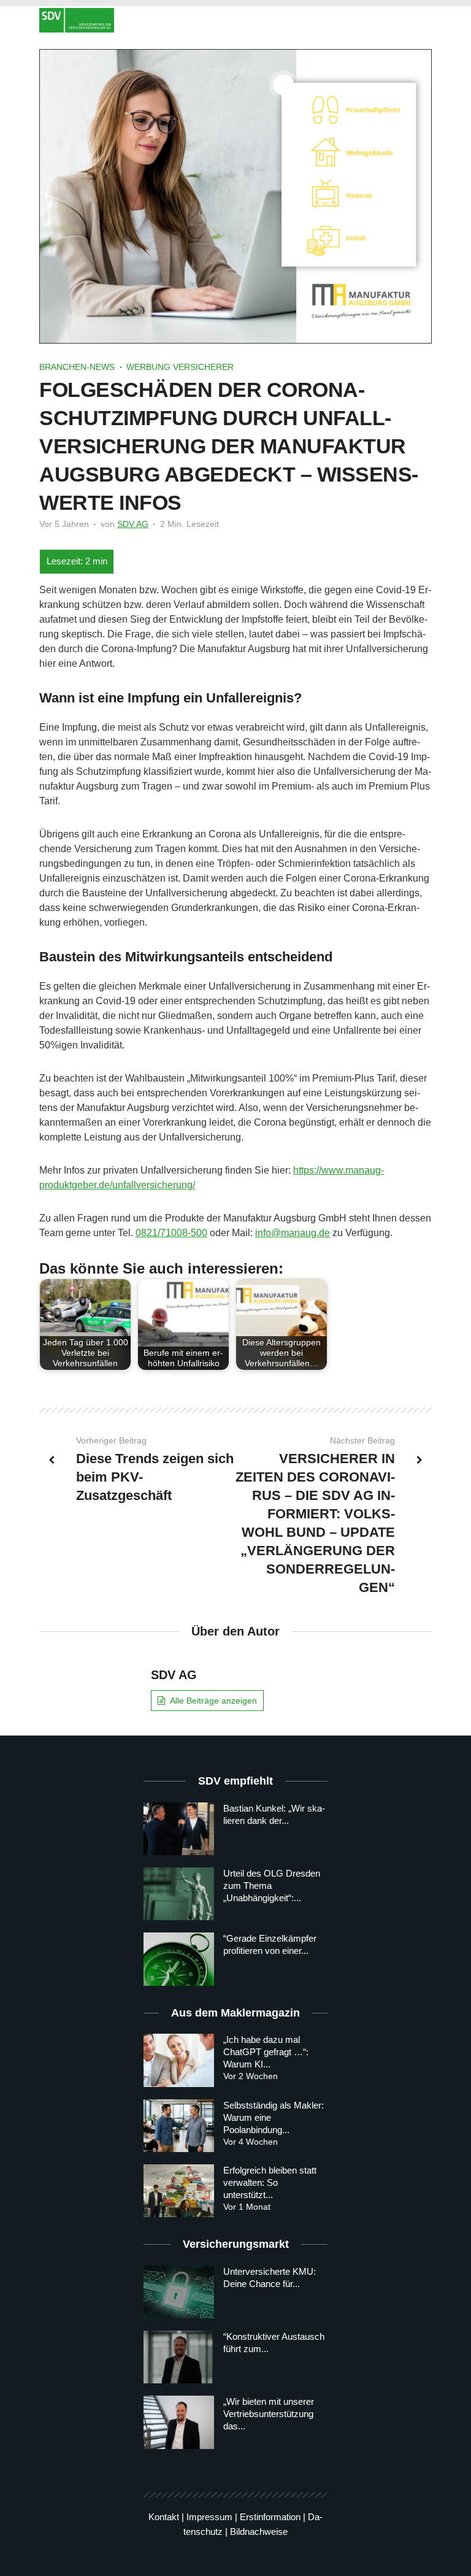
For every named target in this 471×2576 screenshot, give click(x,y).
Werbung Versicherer (180, 367)
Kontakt (164, 2517)
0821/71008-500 (171, 1233)
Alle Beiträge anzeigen (213, 1701)
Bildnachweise (259, 2532)
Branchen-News (77, 367)
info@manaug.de (293, 1233)
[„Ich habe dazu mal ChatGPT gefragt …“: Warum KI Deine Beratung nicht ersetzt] (179, 2060)
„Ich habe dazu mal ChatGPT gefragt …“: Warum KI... (266, 2052)
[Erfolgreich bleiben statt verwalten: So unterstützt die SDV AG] (179, 2191)
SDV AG (133, 524)
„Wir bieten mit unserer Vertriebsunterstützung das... (269, 2414)
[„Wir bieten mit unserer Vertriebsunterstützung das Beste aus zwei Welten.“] (179, 2422)
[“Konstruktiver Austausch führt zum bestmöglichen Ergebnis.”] (179, 2357)
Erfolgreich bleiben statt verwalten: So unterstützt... (270, 2182)
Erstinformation (270, 2517)
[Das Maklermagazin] (235, 20)
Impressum (209, 2517)
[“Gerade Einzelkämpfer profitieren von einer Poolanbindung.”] (179, 1959)
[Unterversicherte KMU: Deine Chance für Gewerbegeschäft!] (179, 2292)
